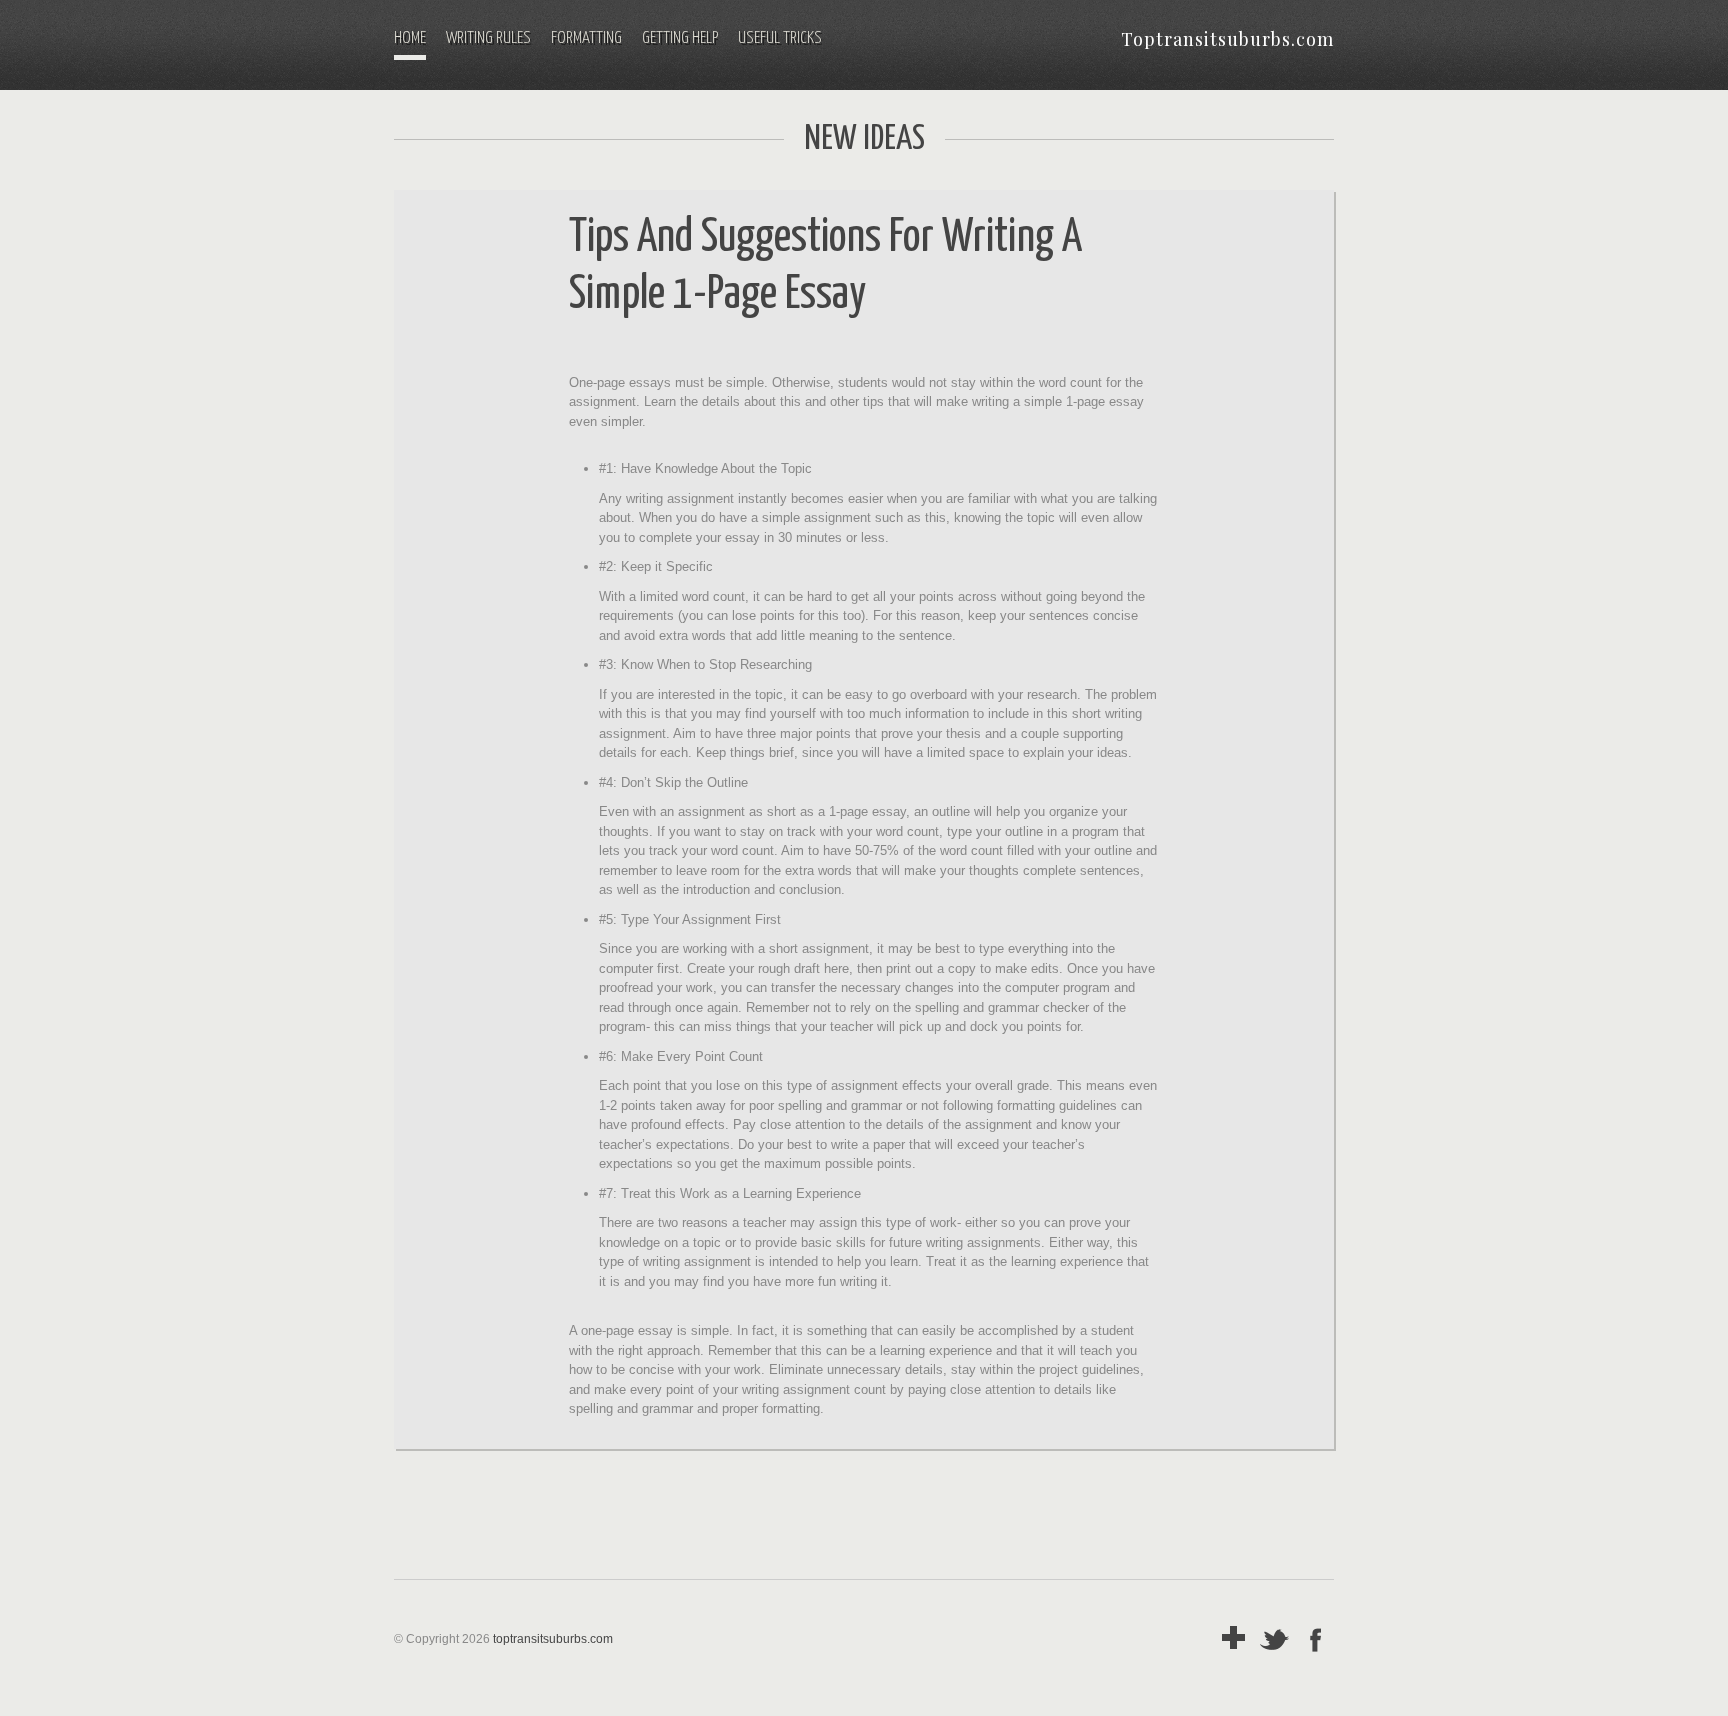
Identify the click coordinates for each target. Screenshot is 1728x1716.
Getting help (680, 38)
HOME (410, 38)
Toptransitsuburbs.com (1227, 39)
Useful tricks (780, 38)
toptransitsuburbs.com (553, 1639)
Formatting (586, 38)
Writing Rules (488, 38)
